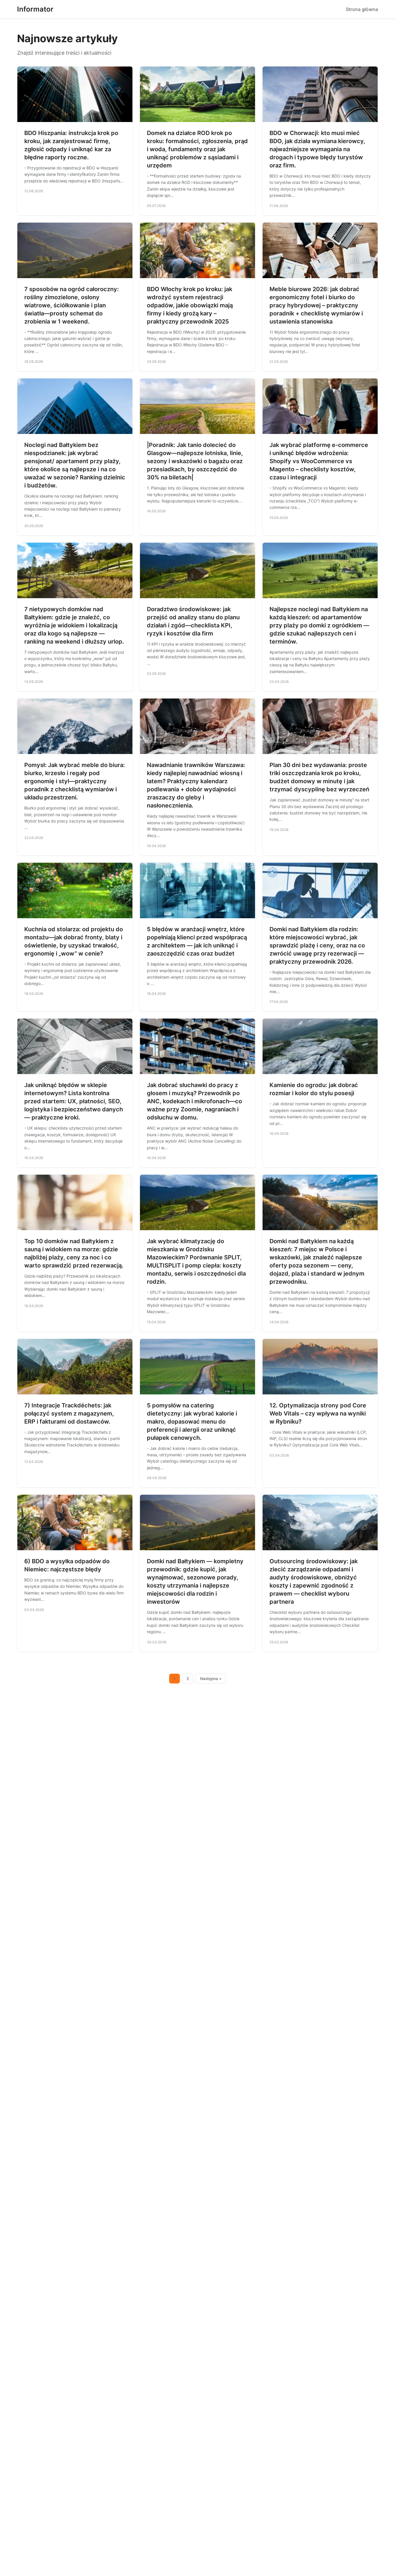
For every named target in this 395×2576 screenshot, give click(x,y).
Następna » (211, 1679)
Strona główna (362, 9)
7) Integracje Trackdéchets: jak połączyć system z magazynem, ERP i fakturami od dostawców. (69, 1413)
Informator (35, 9)
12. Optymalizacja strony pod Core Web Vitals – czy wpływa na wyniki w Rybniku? (318, 1413)
